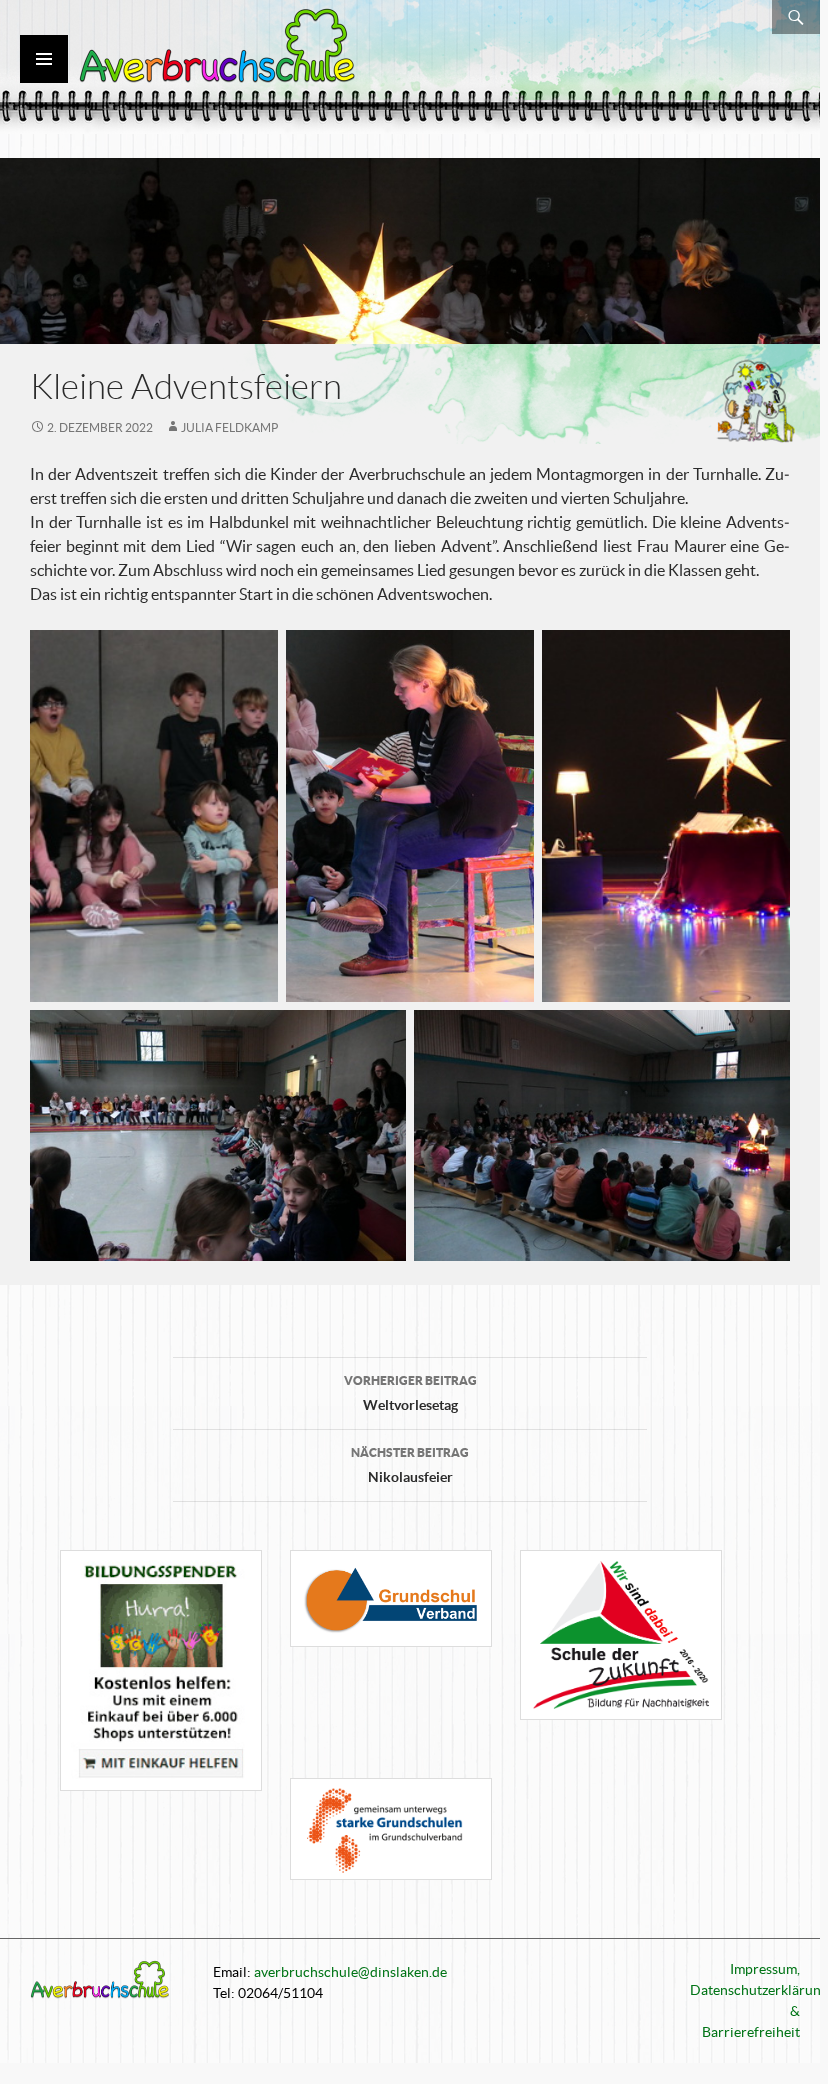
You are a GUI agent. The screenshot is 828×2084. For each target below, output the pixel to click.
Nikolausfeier (410, 1465)
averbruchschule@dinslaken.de (350, 1972)
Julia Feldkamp (229, 427)
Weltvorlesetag (410, 1393)
